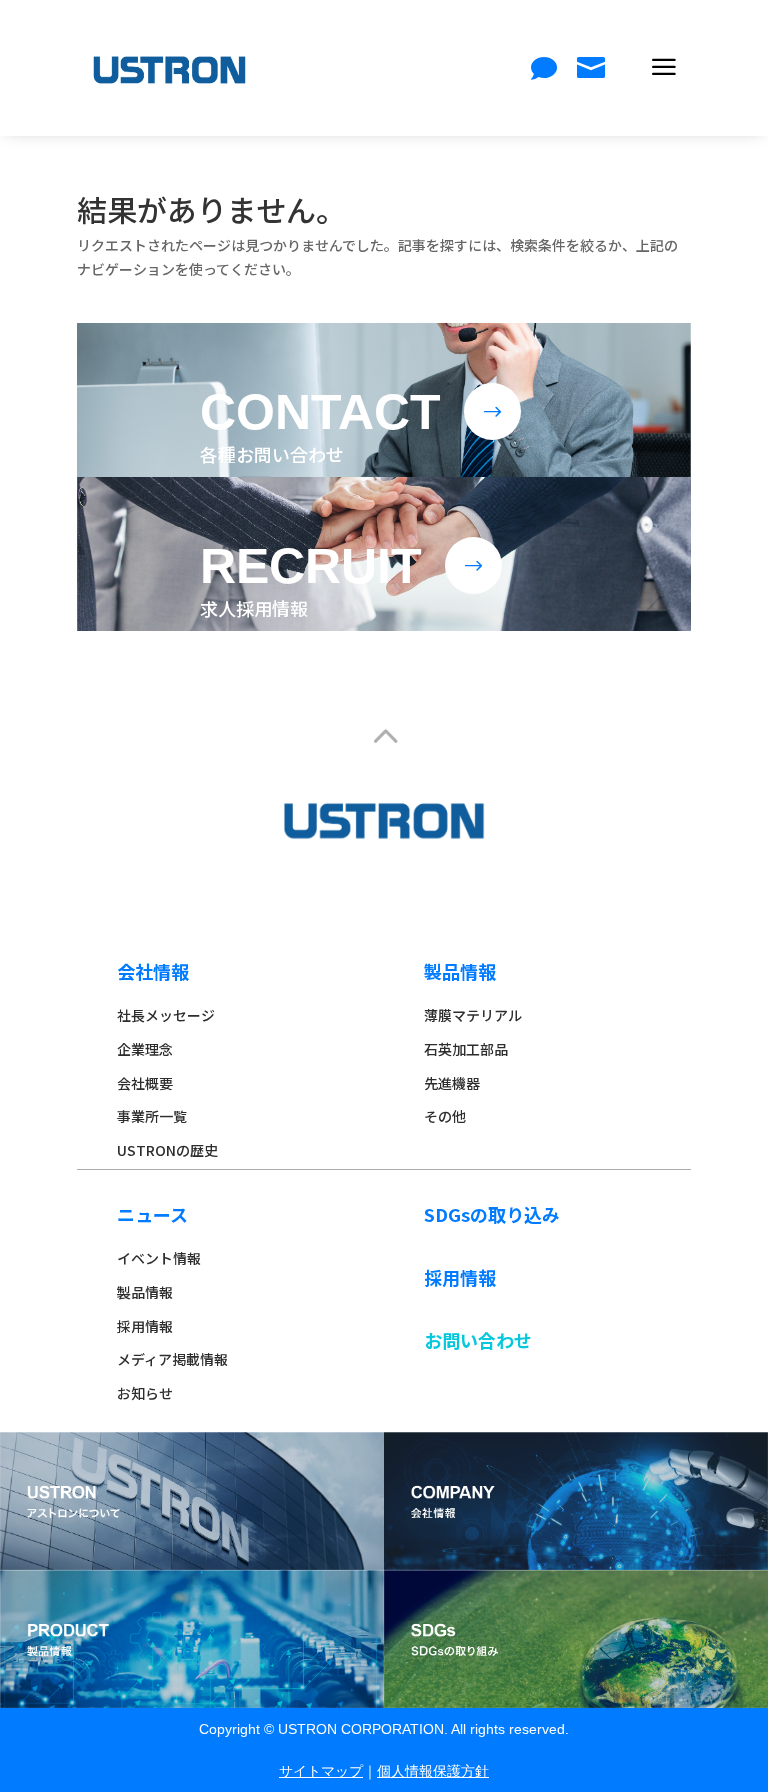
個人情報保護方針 (433, 1771)
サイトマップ (321, 1771)
